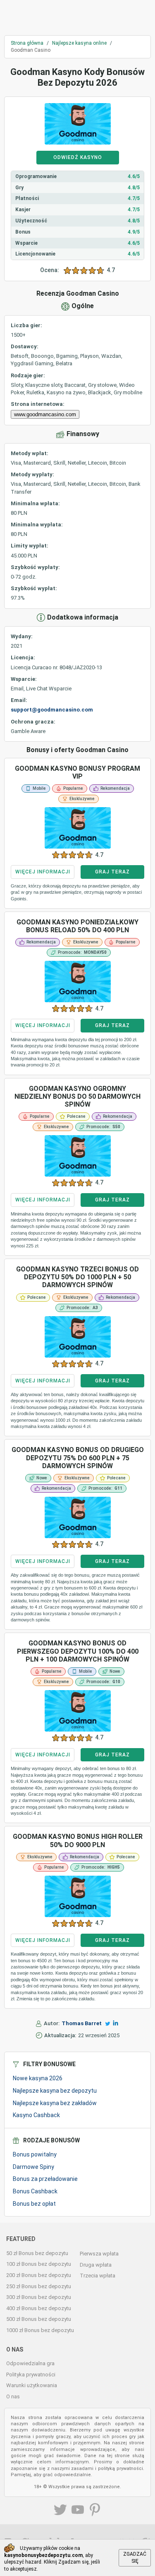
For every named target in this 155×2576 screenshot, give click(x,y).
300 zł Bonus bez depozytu (39, 2297)
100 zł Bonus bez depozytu (39, 2264)
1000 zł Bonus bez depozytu (40, 2330)
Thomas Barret (82, 2023)
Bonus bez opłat (34, 2204)
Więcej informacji (43, 872)
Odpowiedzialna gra (30, 2363)
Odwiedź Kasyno (78, 157)
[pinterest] (95, 2511)
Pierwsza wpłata (99, 2254)
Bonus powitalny (35, 2154)
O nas (13, 2396)
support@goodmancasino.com (52, 710)
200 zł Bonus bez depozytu (39, 2275)
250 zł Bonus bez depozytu (39, 2286)
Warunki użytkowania (32, 2385)
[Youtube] (78, 2511)
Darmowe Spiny (33, 2167)
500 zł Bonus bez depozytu (39, 2319)
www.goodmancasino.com (45, 414)
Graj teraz (112, 872)
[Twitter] (108, 2024)
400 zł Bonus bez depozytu (39, 2308)
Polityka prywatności (31, 2375)
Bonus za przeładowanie (45, 2179)
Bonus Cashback (35, 2191)
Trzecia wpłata (98, 2276)
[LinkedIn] (116, 2023)
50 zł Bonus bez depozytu (37, 2253)
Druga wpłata (96, 2265)
